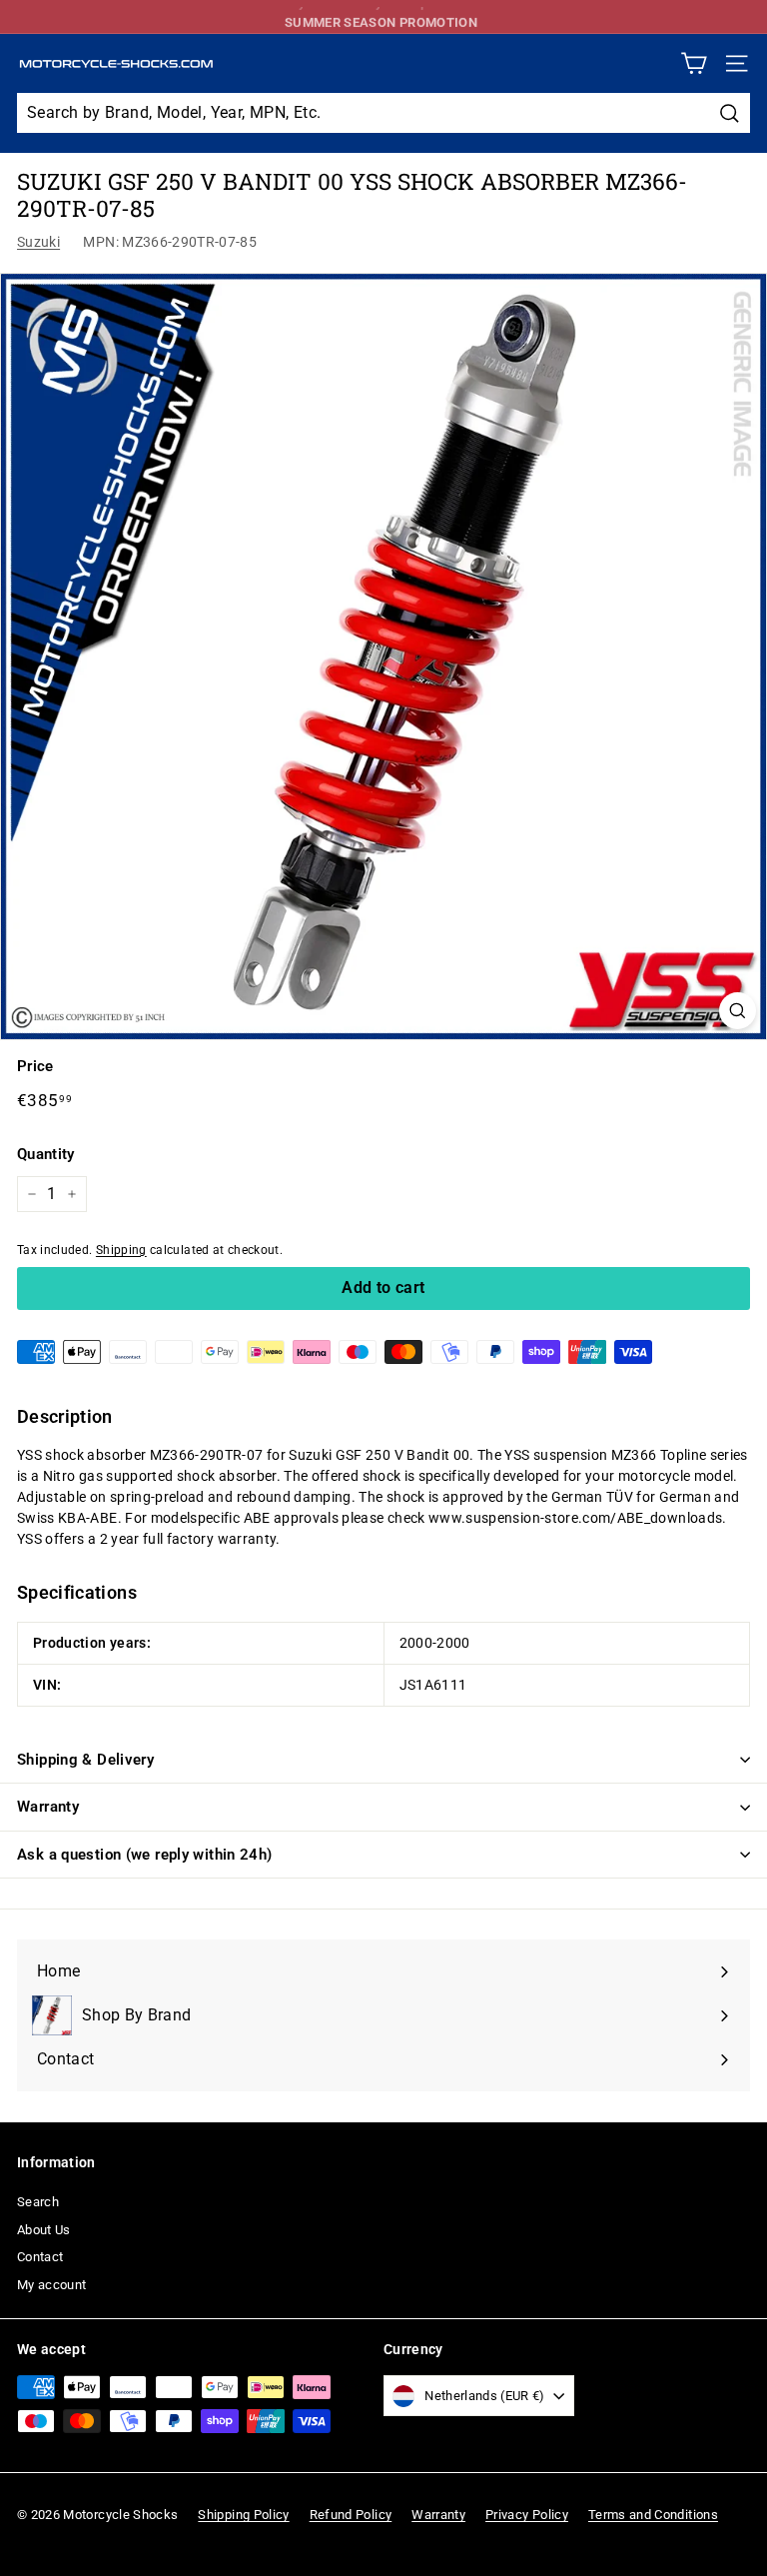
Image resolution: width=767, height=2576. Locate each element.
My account (52, 2285)
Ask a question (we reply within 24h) (145, 1855)
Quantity (46, 1154)
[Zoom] (738, 1011)
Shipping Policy (243, 2515)
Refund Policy (351, 2515)
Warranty (48, 1807)
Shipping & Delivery (85, 1760)
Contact (40, 2257)
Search (38, 2202)
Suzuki (38, 242)
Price (35, 1066)
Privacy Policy (527, 2515)
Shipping (121, 1250)
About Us (44, 2230)
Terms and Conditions (653, 2515)
